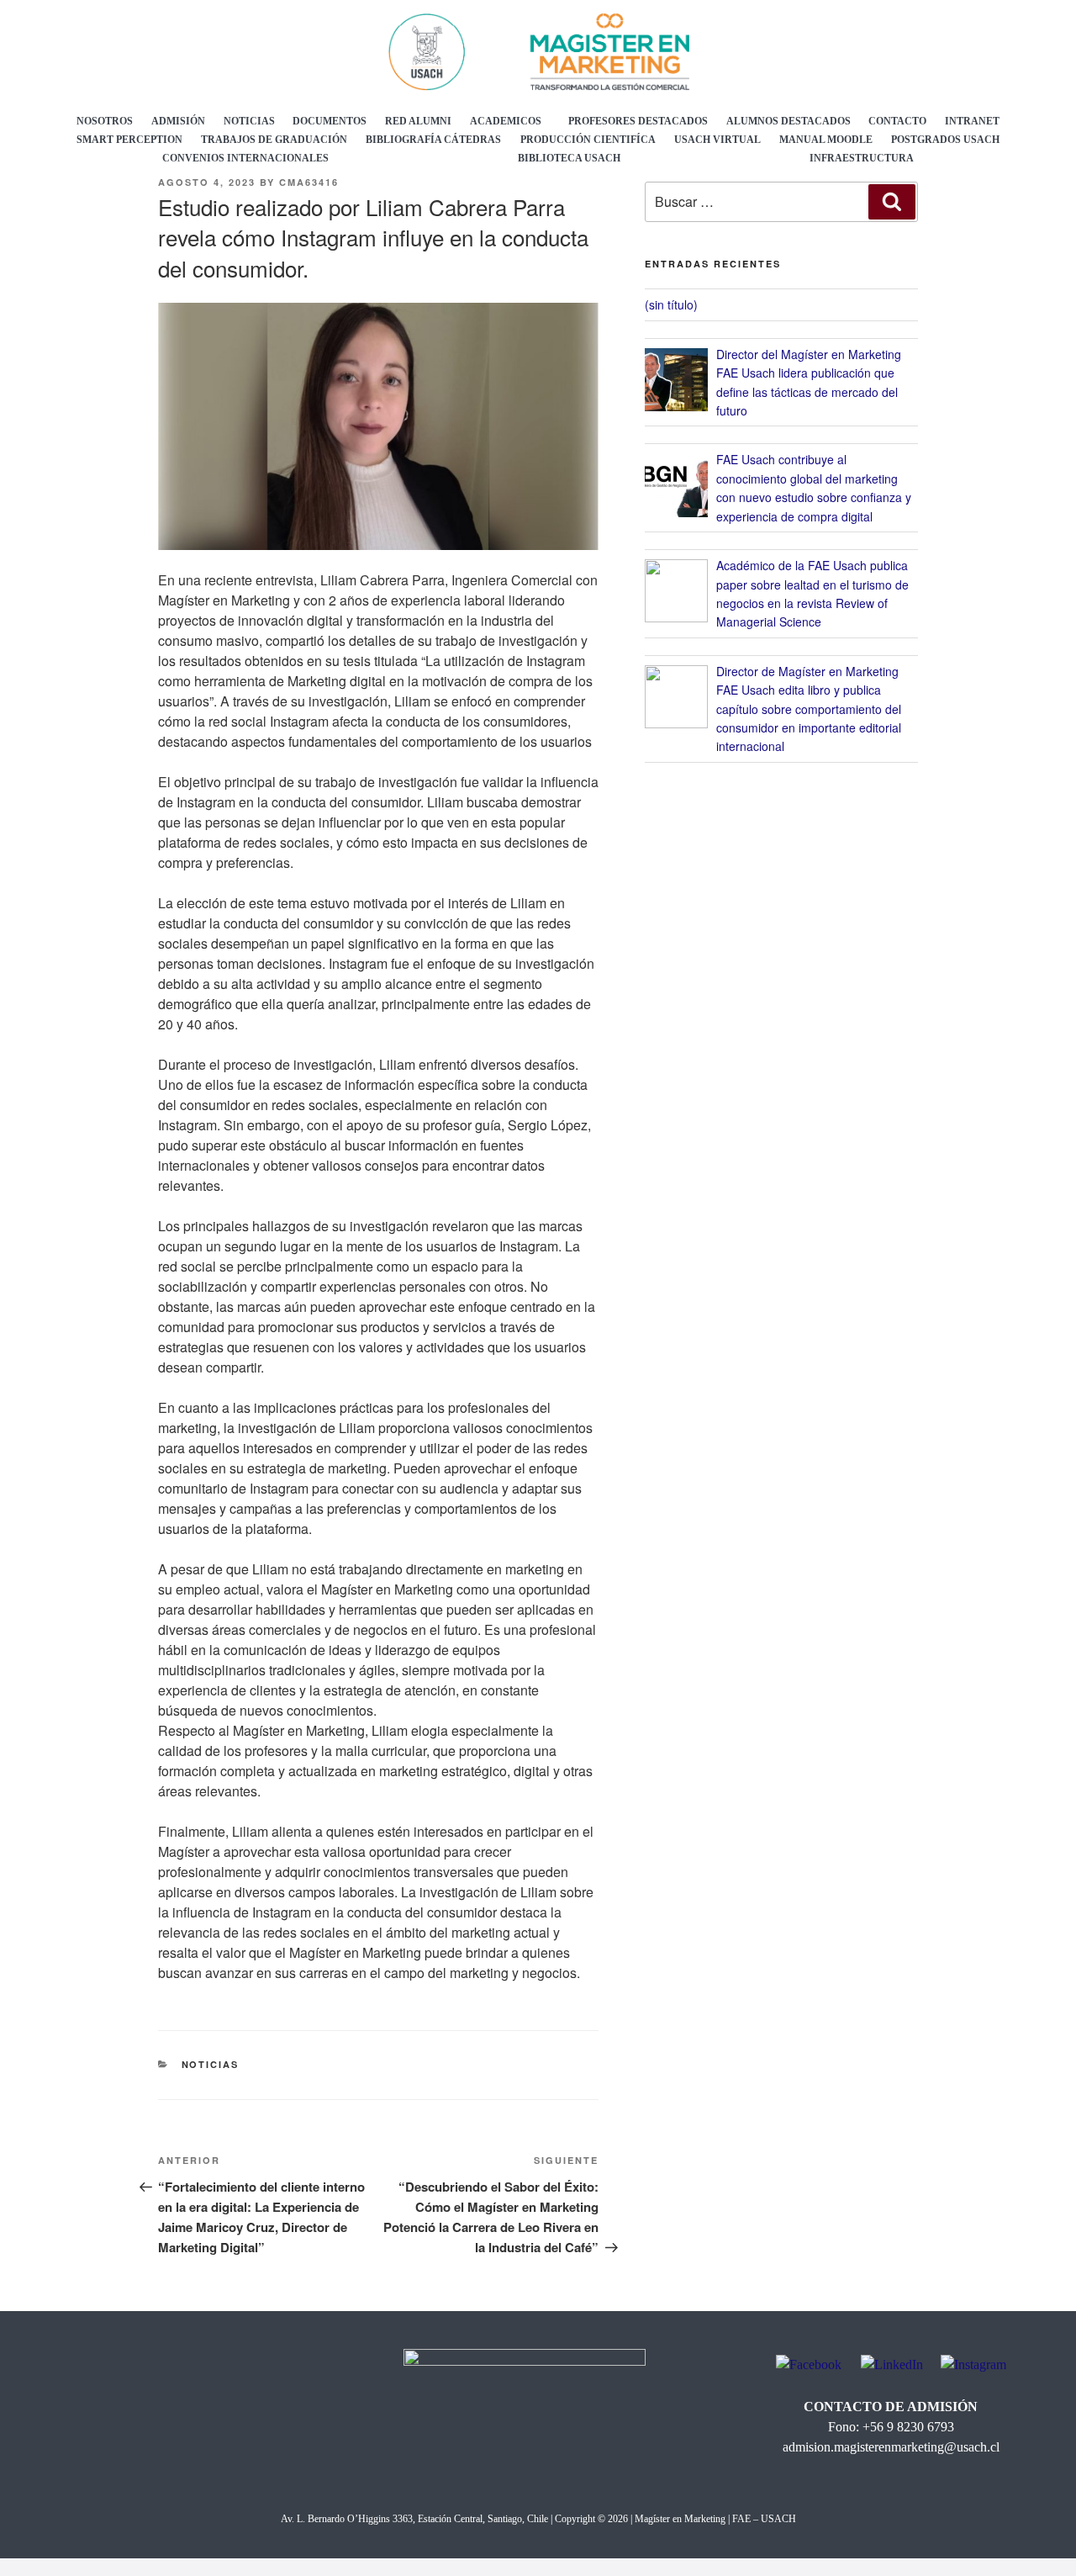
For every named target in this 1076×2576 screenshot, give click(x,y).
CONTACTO (897, 121)
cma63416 (309, 182)
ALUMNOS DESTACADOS (789, 121)
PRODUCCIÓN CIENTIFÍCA (588, 140)
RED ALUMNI (418, 121)
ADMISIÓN (178, 121)
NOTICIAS (249, 121)
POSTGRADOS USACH (945, 140)
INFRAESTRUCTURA (862, 158)
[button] (510, 121)
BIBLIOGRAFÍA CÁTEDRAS (433, 140)
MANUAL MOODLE (826, 140)
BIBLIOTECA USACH (569, 158)
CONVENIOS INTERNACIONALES (245, 158)
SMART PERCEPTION (129, 140)
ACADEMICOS (506, 121)
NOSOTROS (105, 121)
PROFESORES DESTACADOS (638, 121)
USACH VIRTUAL (717, 140)
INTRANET (972, 121)
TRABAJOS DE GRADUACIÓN (274, 140)
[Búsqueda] (892, 202)
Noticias (211, 2064)
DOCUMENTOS (330, 121)
